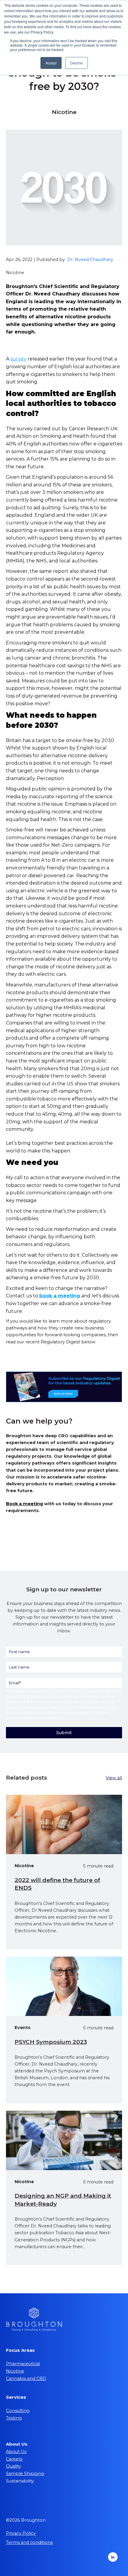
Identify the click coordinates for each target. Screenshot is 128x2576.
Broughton (17, 1691)
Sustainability (20, 2481)
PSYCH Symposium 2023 (51, 2042)
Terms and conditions (29, 2542)
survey (18, 359)
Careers (14, 2459)
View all (114, 1778)
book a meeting (60, 1296)
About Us (16, 2452)
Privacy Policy (47, 1718)
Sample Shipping (25, 2474)
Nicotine (15, 2371)
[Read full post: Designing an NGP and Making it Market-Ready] (64, 2140)
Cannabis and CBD (26, 2379)
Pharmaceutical (23, 2364)
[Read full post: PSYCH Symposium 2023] (64, 1986)
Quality (13, 2466)
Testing (14, 2418)
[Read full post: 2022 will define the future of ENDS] (64, 1824)
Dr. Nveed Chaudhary (90, 260)
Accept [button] (51, 63)
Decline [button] (77, 63)
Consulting (18, 2411)
